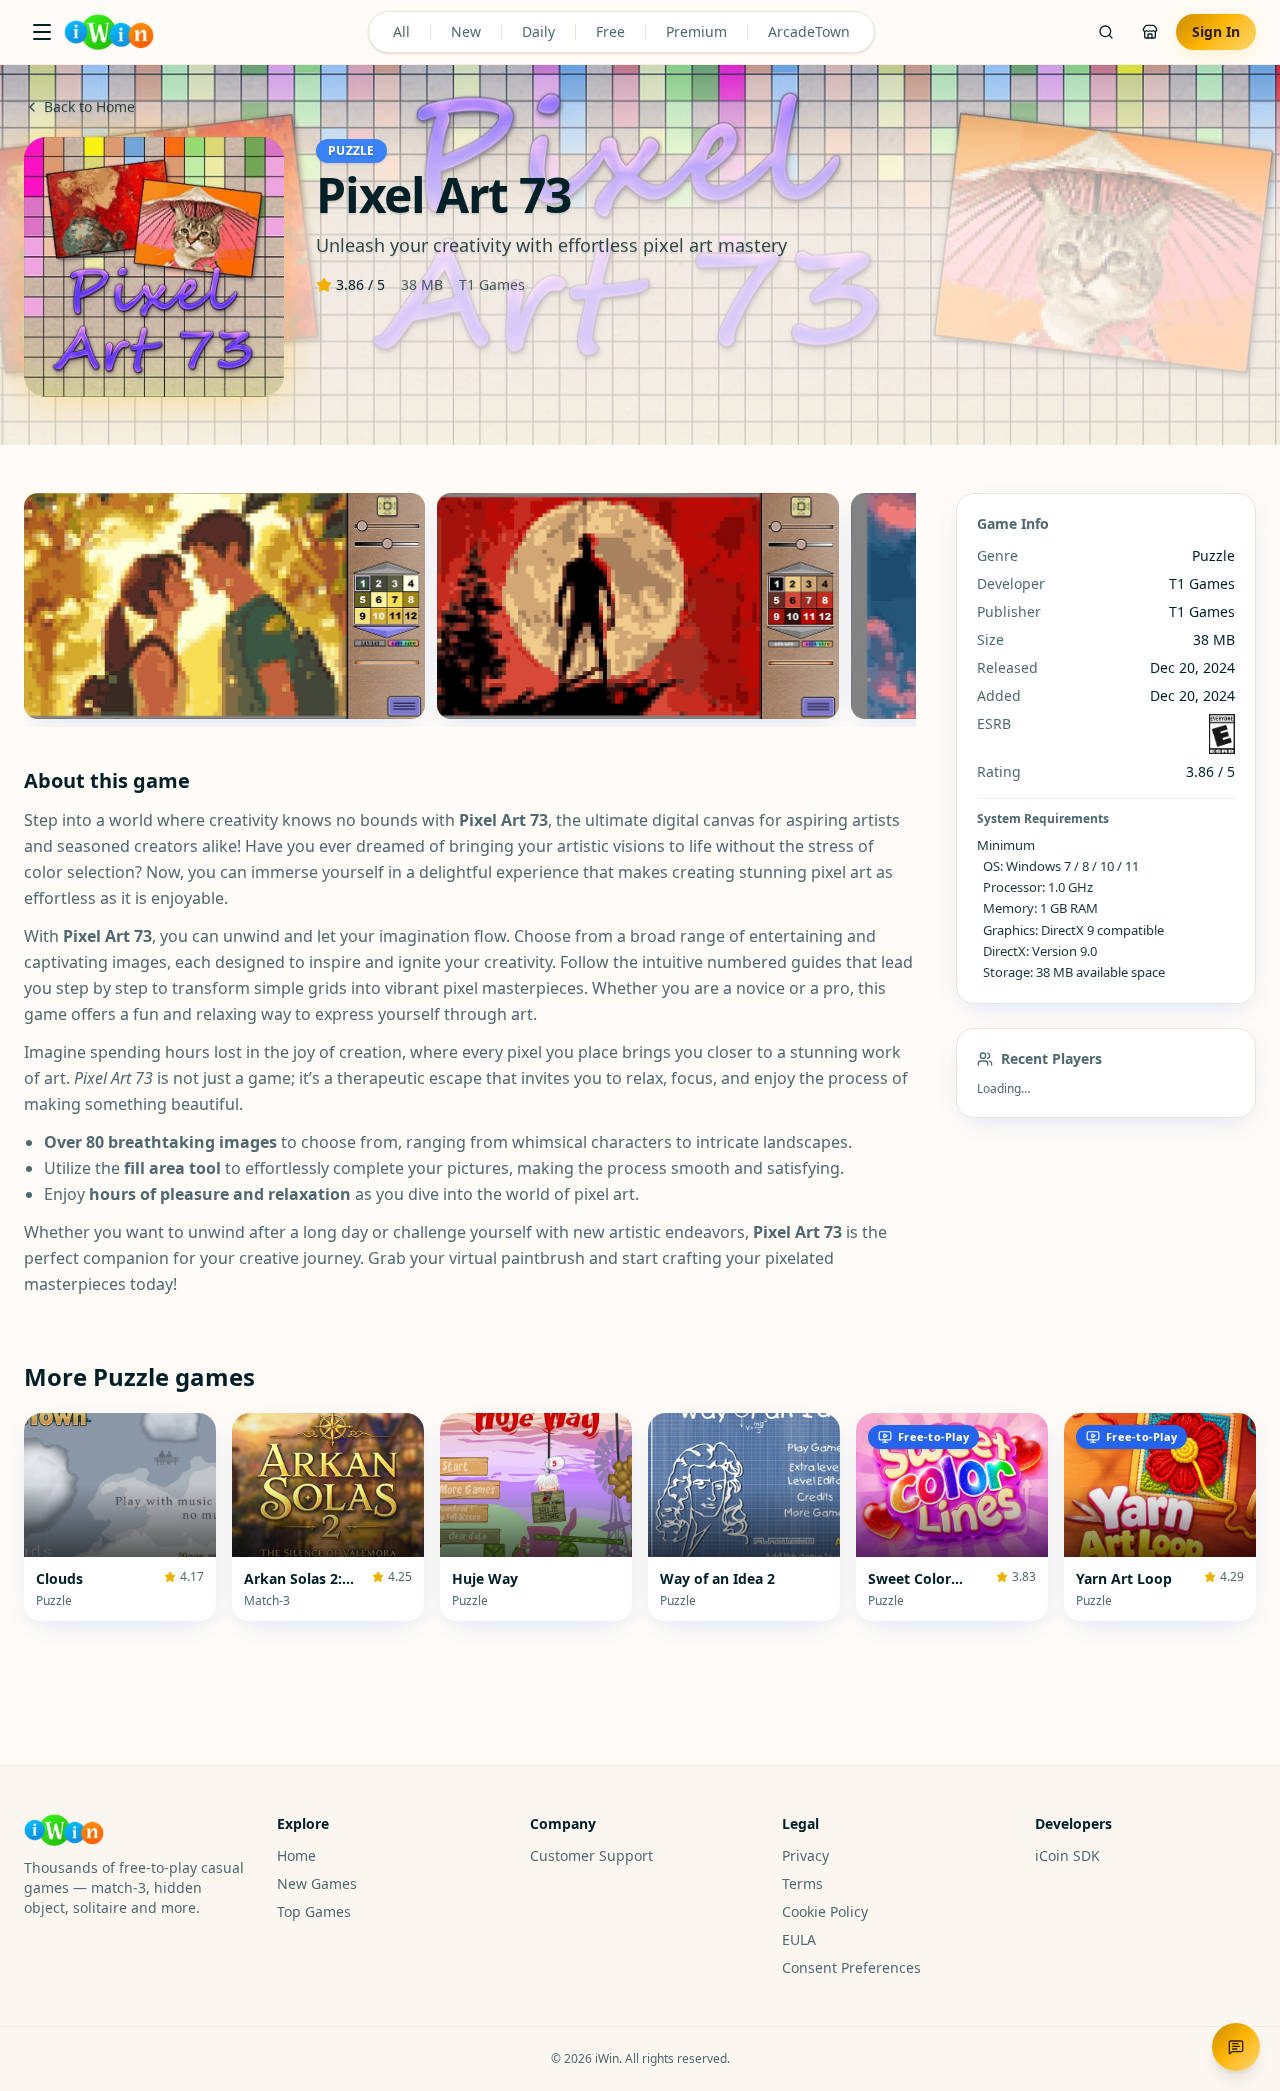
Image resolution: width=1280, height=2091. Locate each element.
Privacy (805, 1855)
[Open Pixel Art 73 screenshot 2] (637, 606)
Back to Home (89, 106)
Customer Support (591, 1855)
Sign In (1216, 31)
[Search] (1106, 32)
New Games (317, 1883)
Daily (538, 31)
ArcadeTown (809, 31)
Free (610, 31)
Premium (696, 31)
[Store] (1150, 32)
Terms (802, 1883)
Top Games (314, 1911)
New (466, 31)
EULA (799, 1939)
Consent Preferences (851, 1967)
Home (296, 1855)
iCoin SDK (1067, 1855)
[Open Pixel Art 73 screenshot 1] (224, 606)
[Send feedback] (1236, 2047)
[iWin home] (109, 32)
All (401, 31)
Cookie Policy (825, 1911)
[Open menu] (42, 32)
